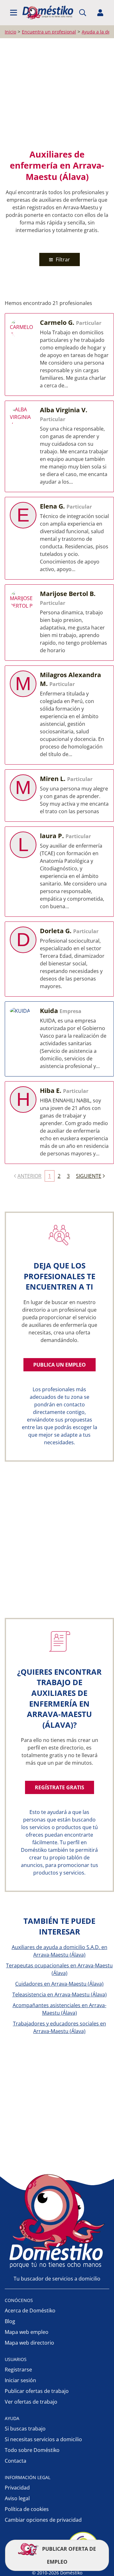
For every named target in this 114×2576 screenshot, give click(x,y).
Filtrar (62, 259)
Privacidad (17, 2488)
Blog (10, 2321)
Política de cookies (27, 2509)
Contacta (16, 2461)
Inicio (10, 32)
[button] (14, 13)
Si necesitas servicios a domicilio (43, 2439)
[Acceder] (100, 13)
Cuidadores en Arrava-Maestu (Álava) (59, 1984)
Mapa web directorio (29, 2343)
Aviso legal (17, 2498)
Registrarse (18, 2370)
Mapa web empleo (27, 2332)
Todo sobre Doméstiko (32, 2450)
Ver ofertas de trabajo (31, 2402)
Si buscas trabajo (25, 2429)
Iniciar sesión (20, 2380)
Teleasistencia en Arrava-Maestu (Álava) (60, 1995)
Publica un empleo (60, 1365)
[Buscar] (83, 13)
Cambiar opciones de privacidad (43, 2520)
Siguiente (89, 1176)
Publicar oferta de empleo (68, 2555)
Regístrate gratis (60, 1787)
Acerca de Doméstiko (30, 2311)
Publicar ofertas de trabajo (37, 2391)
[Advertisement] (57, 93)
